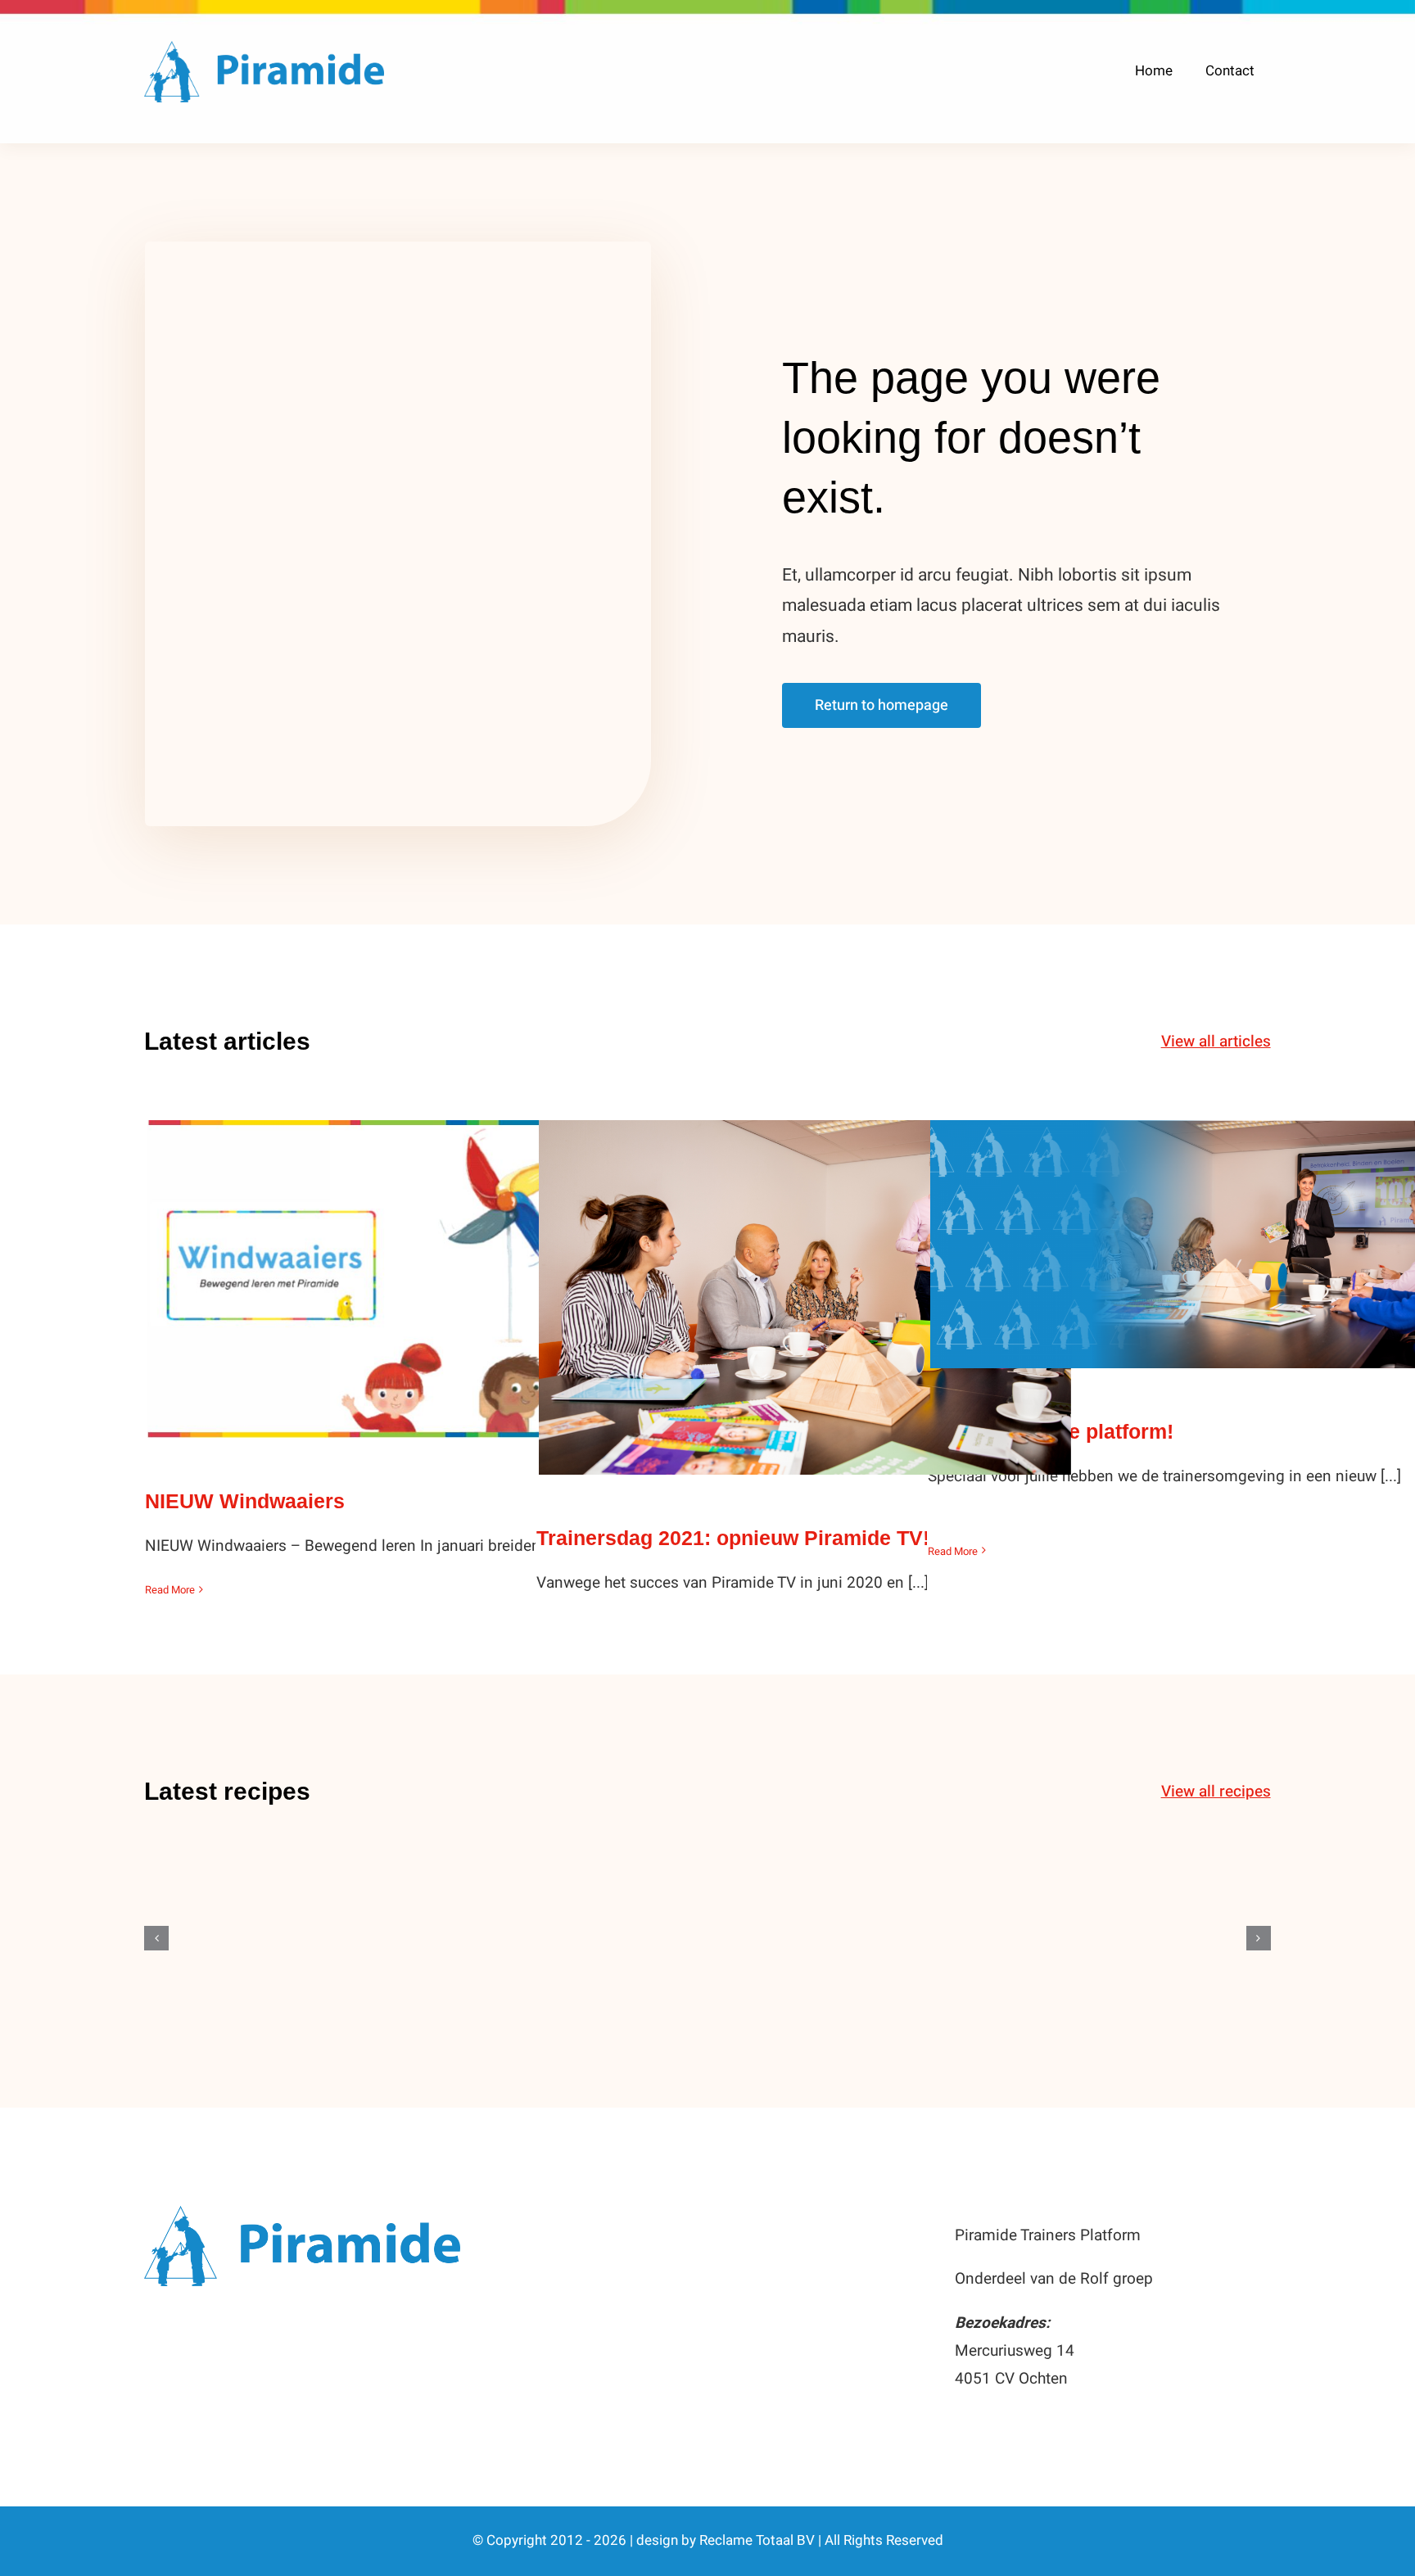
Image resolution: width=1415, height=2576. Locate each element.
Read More (170, 1590)
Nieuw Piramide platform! (1197, 1228)
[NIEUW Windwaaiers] (414, 1279)
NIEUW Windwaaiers (414, 1263)
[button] (156, 1938)
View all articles (1216, 1042)
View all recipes (1216, 1792)
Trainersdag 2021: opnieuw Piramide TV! (805, 1281)
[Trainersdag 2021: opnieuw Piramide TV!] (805, 1297)
